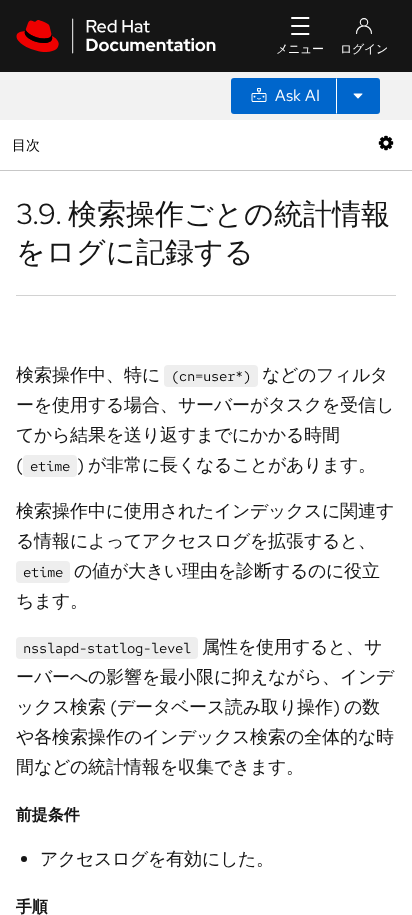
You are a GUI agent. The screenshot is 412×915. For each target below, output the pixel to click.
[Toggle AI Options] (358, 96)
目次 (28, 144)
